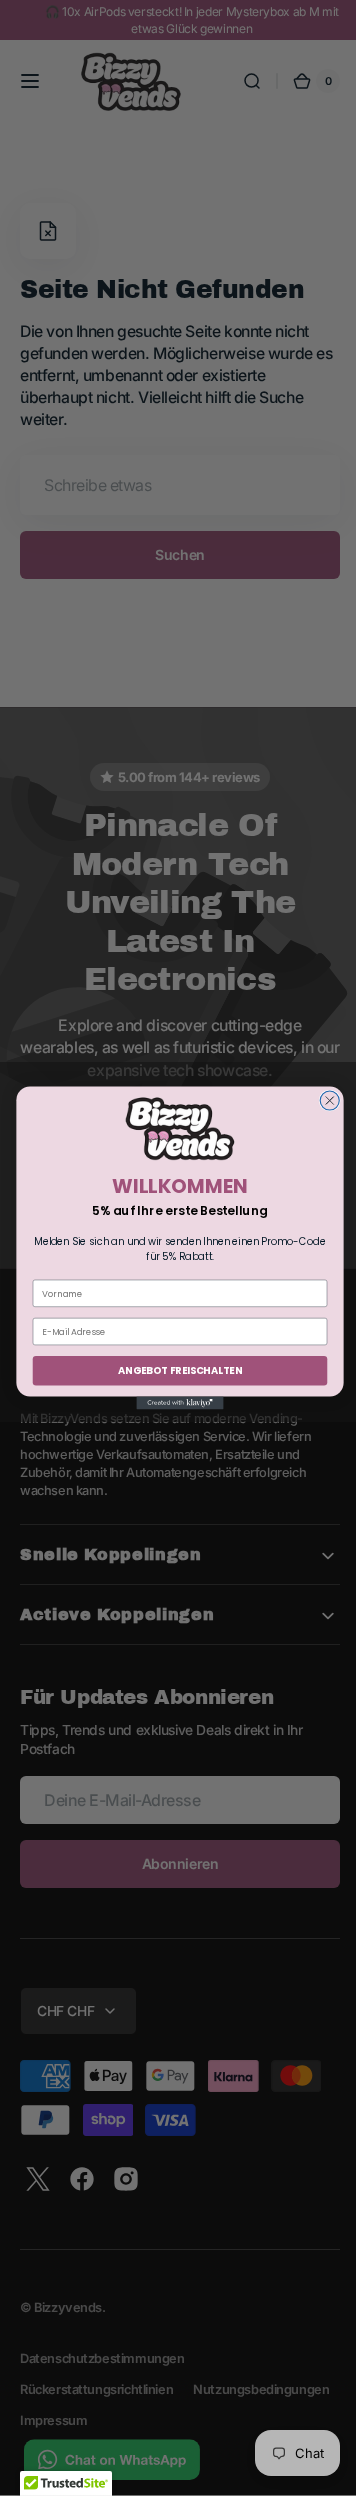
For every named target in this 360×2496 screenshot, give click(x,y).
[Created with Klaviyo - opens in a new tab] (172, 1402)
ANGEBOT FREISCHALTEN (172, 1371)
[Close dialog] (322, 1100)
